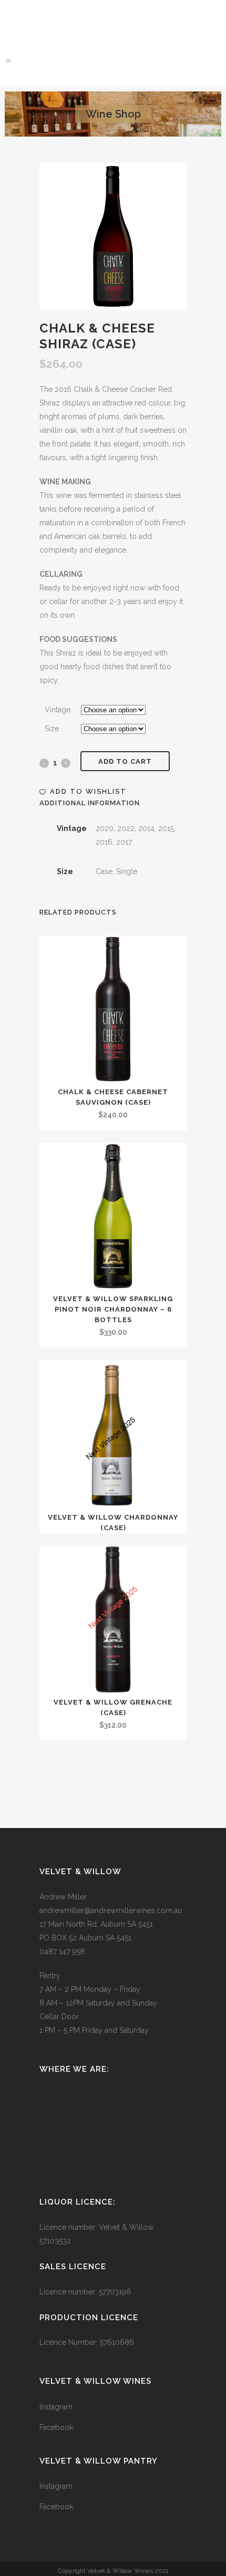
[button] (83, 792)
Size (52, 729)
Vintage (58, 710)
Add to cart (125, 761)
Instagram (56, 2407)
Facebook (56, 2427)
